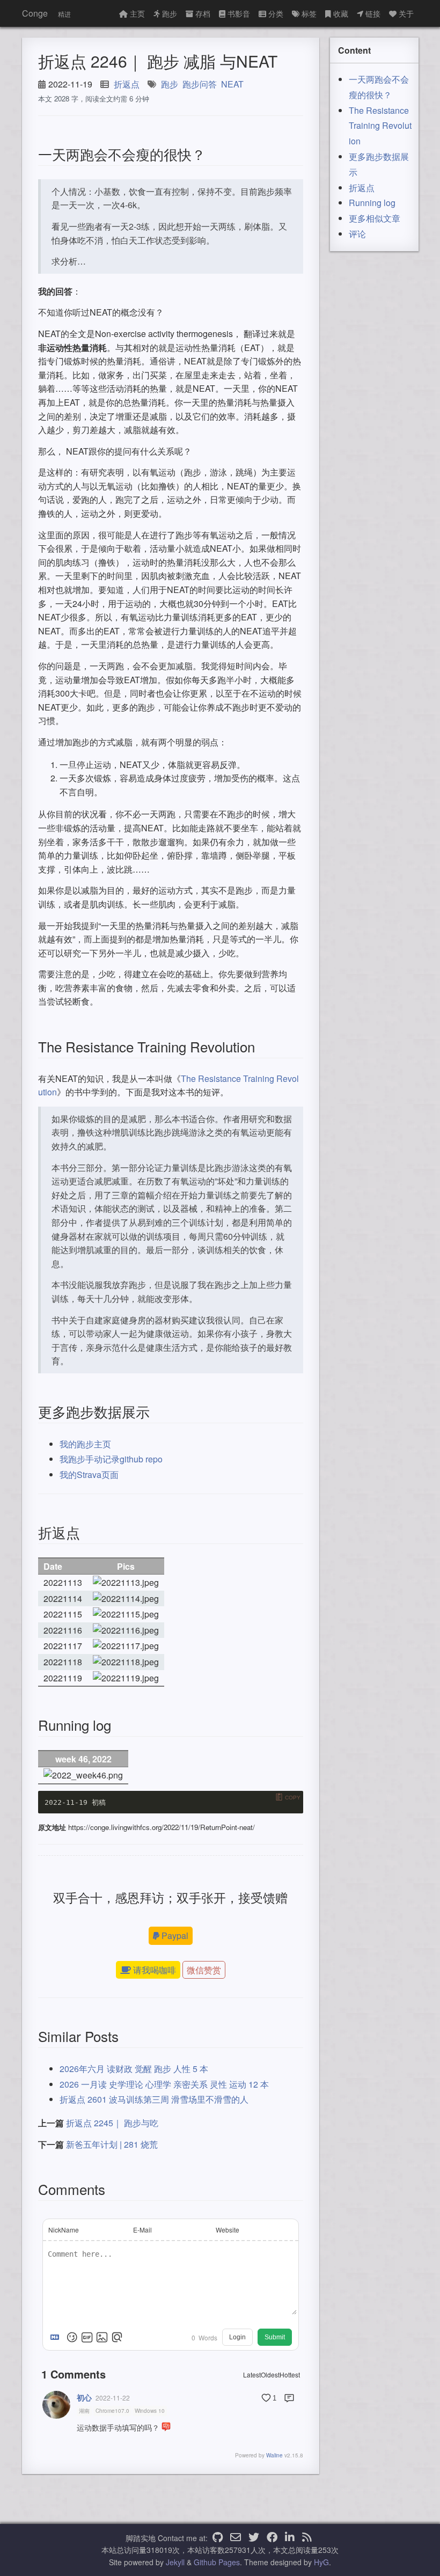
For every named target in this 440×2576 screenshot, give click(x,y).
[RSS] (307, 2538)
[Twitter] (254, 2538)
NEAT (232, 84)
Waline (274, 2455)
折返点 (127, 84)
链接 (373, 13)
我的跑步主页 (85, 1444)
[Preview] (117, 2337)
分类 (276, 13)
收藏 (341, 13)
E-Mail (142, 2230)
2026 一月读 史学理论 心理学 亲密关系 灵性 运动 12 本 (164, 2084)
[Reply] (289, 2398)
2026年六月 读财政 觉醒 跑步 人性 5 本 (134, 2069)
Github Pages (217, 2562)
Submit (275, 2337)
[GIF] (87, 2337)
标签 (309, 13)
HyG (321, 2562)
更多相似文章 (375, 218)
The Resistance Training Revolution (380, 126)
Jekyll (175, 2562)
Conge (35, 13)
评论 (357, 234)
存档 (203, 13)
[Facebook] (272, 2538)
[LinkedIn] (290, 2538)
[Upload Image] (102, 2337)
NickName (64, 2230)
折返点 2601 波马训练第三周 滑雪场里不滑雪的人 (154, 2099)
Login (237, 2337)
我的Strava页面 (89, 1474)
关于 (406, 13)
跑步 (170, 13)
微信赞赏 (204, 1970)
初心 (84, 2397)
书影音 (239, 13)
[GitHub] (218, 2538)
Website (228, 2230)
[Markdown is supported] (57, 2337)
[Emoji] (72, 2337)
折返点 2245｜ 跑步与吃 (112, 2123)
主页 (137, 13)
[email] (236, 2538)
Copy (293, 1798)
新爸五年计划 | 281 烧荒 (112, 2144)
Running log (372, 203)
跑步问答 (200, 84)
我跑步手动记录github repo (111, 1459)
